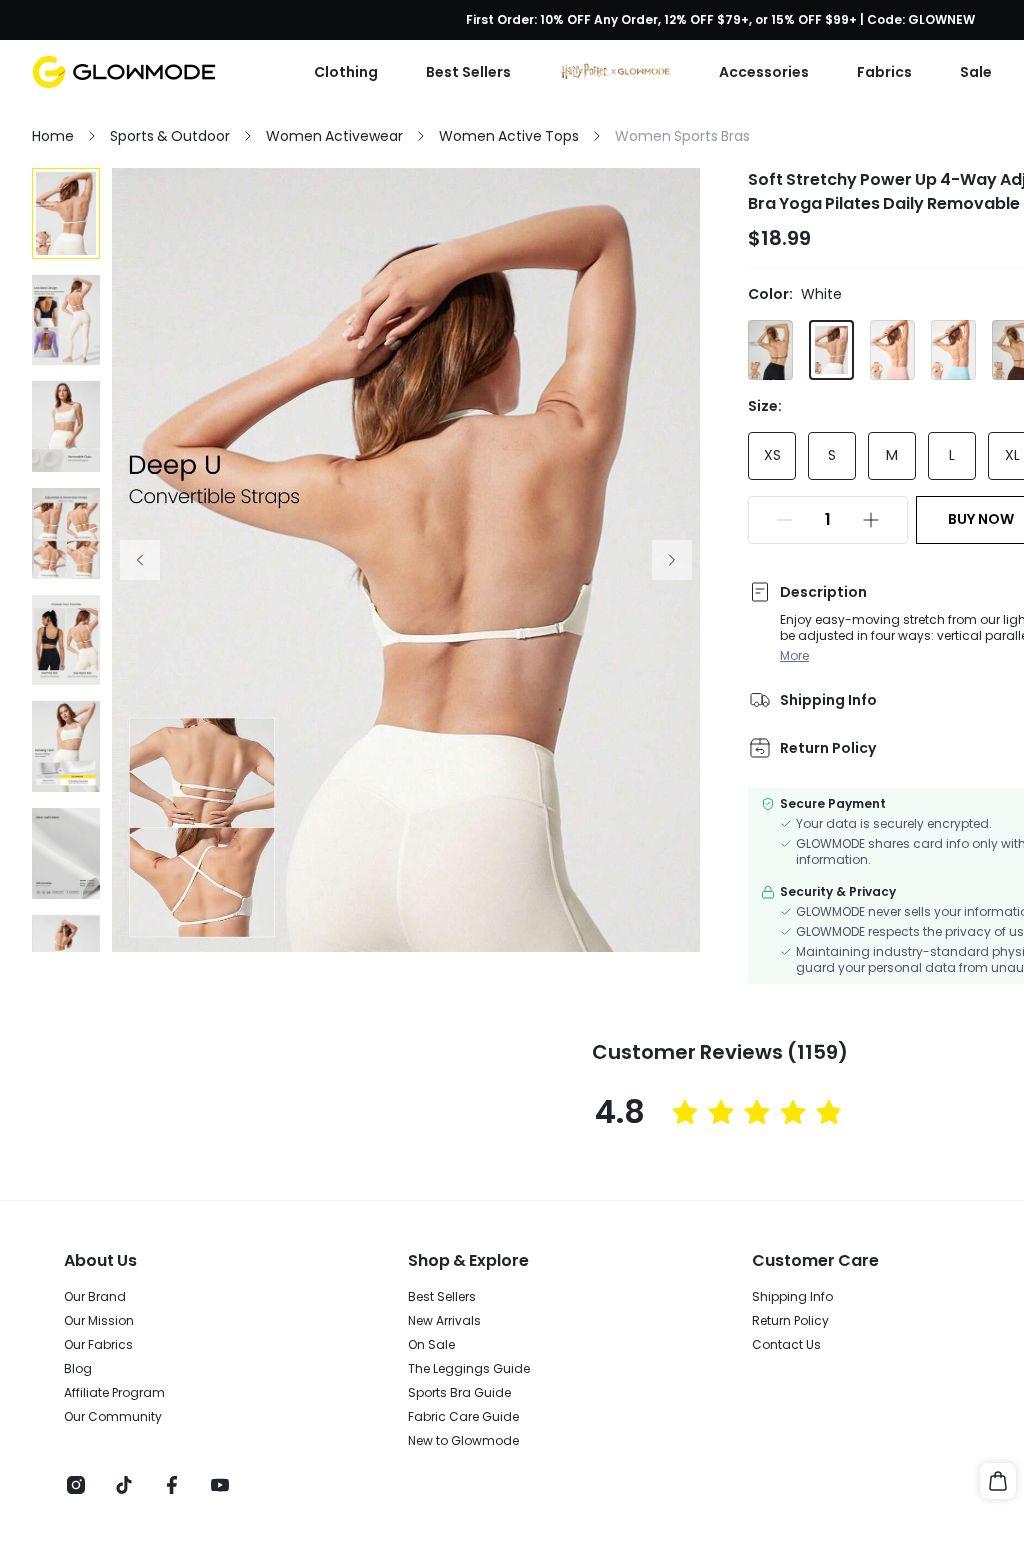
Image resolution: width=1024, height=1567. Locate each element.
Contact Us (786, 1345)
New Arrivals (444, 1321)
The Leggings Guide (469, 1369)
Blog (78, 1369)
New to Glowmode (463, 1441)
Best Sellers (442, 1297)
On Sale (431, 1345)
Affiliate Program (114, 1393)
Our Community (113, 1417)
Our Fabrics (98, 1345)
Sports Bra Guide (459, 1393)
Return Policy (790, 1321)
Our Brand (95, 1297)
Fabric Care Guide (463, 1417)
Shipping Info (792, 1297)
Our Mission (99, 1321)
